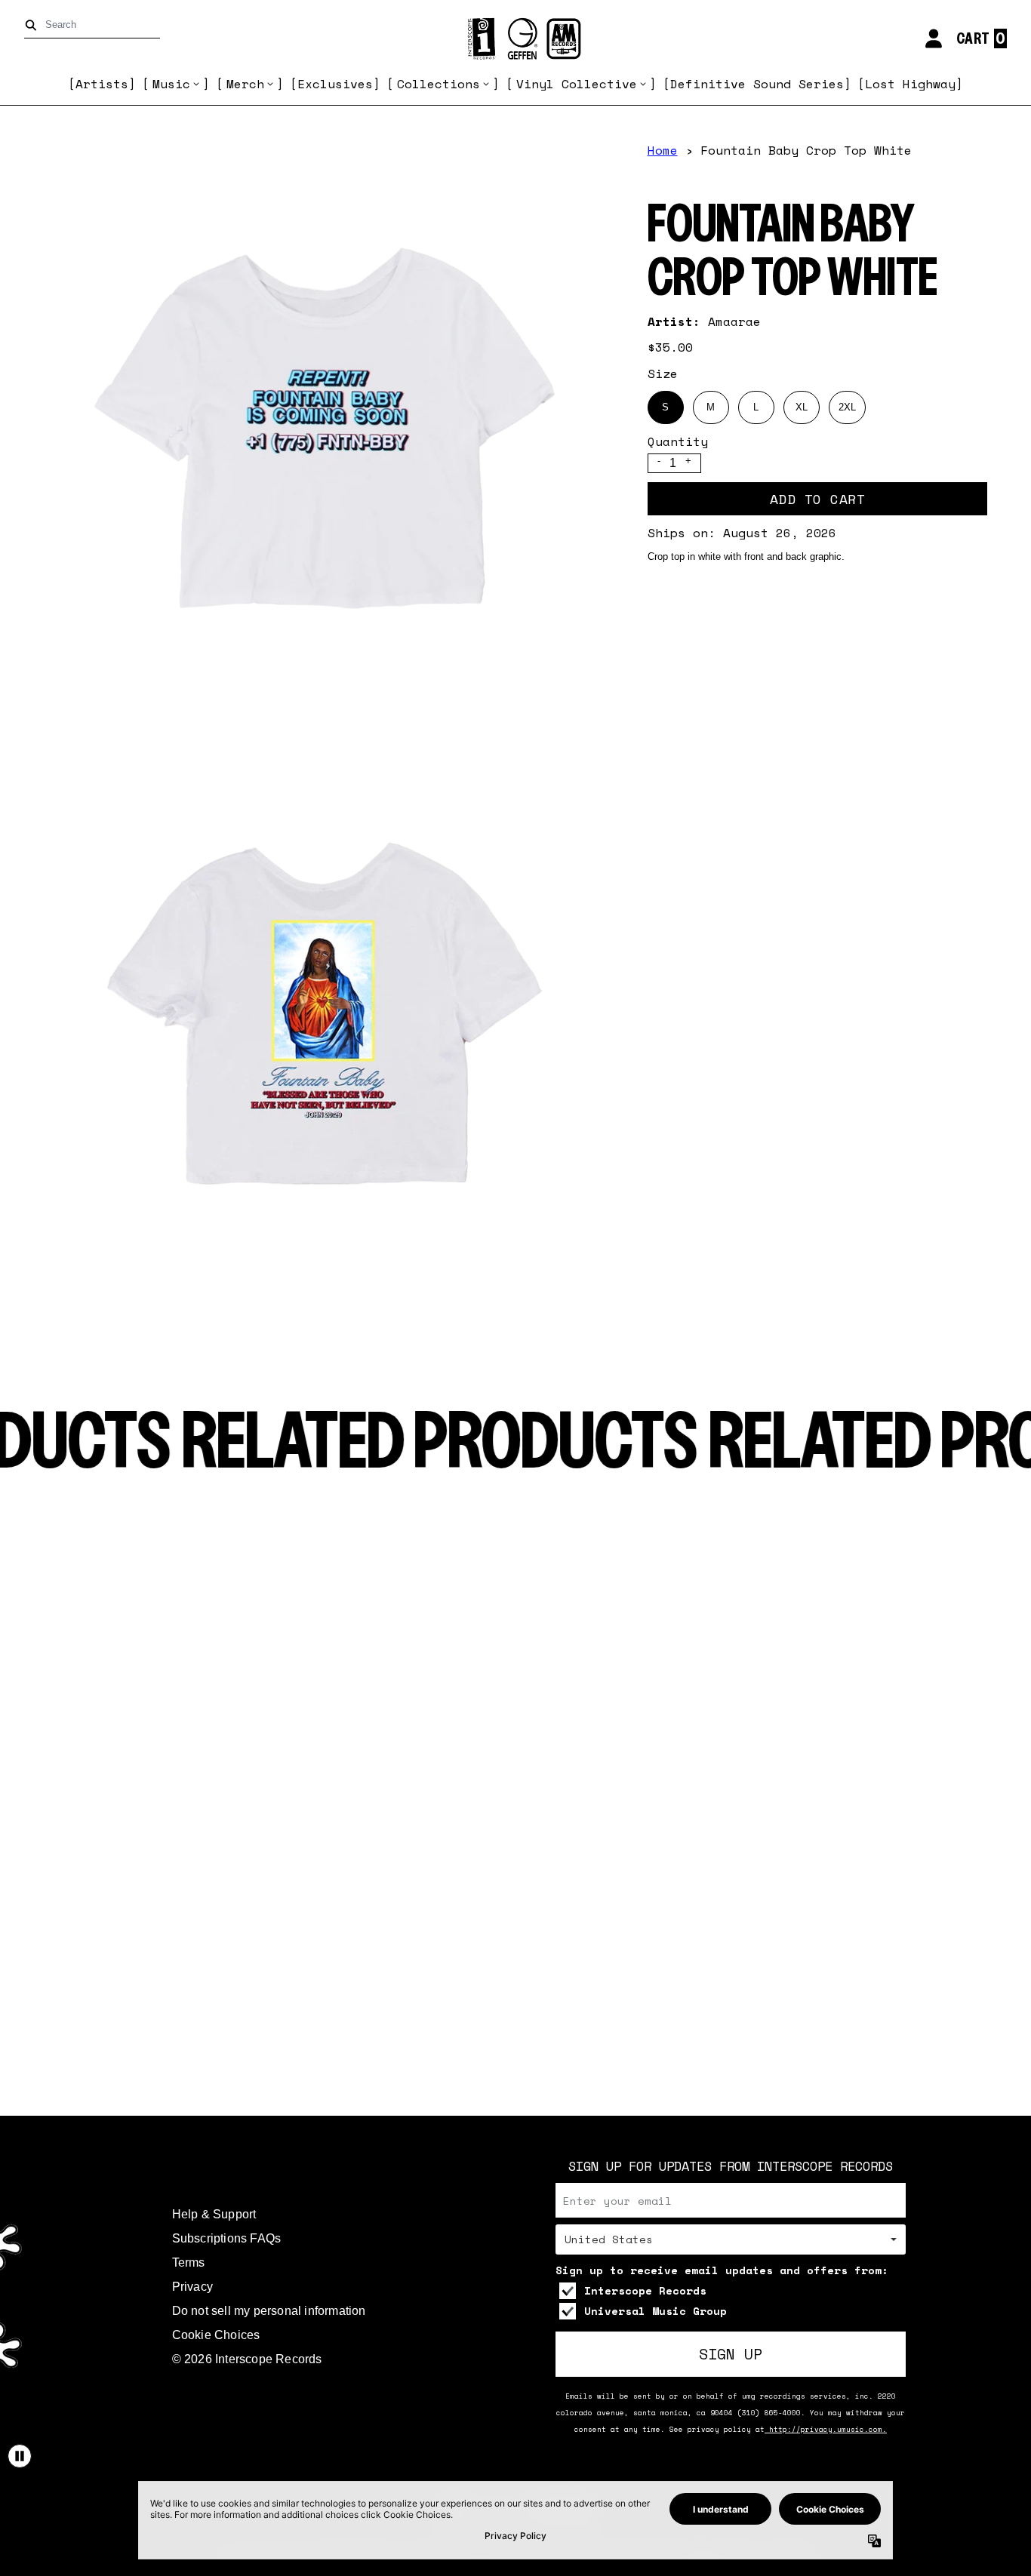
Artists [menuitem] (102, 84)
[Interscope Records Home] (515, 39)
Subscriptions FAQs (227, 2238)
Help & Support (214, 2214)
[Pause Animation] (20, 2456)
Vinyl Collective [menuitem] (577, 84)
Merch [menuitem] (245, 84)
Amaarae (734, 321)
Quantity (678, 441)
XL (802, 407)
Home (663, 150)
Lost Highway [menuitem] (910, 84)
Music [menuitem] (171, 84)
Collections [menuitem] (439, 84)
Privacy (192, 2287)
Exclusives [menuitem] (335, 84)
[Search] (34, 25)
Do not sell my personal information (269, 2311)
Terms (189, 2262)
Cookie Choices (216, 2335)
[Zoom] (325, 429)
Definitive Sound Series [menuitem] (757, 84)
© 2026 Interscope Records (247, 2359)
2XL (847, 407)
